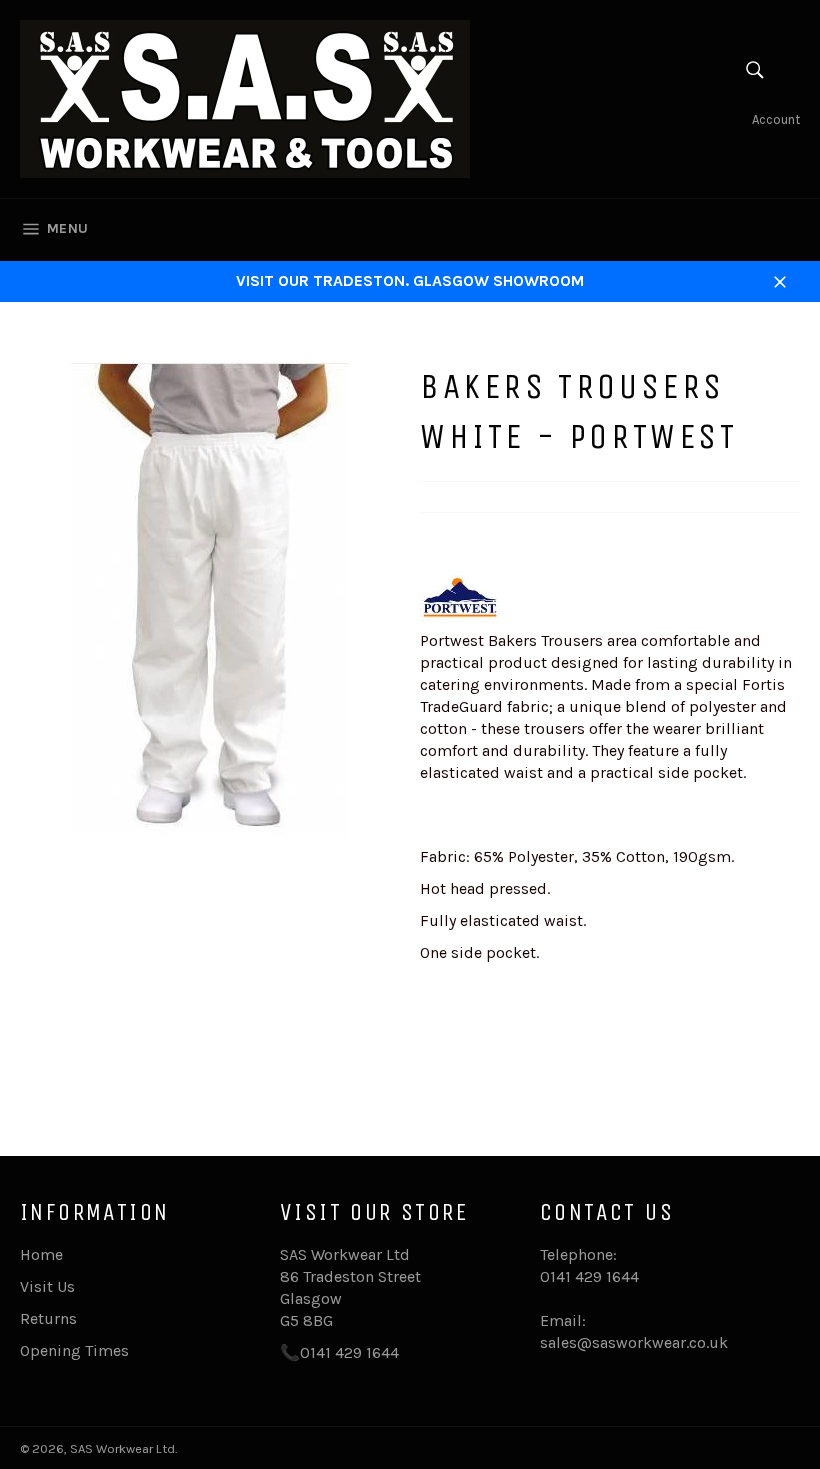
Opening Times (74, 1350)
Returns (48, 1318)
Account (776, 119)
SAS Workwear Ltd (122, 1448)
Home (41, 1254)
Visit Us (47, 1286)
